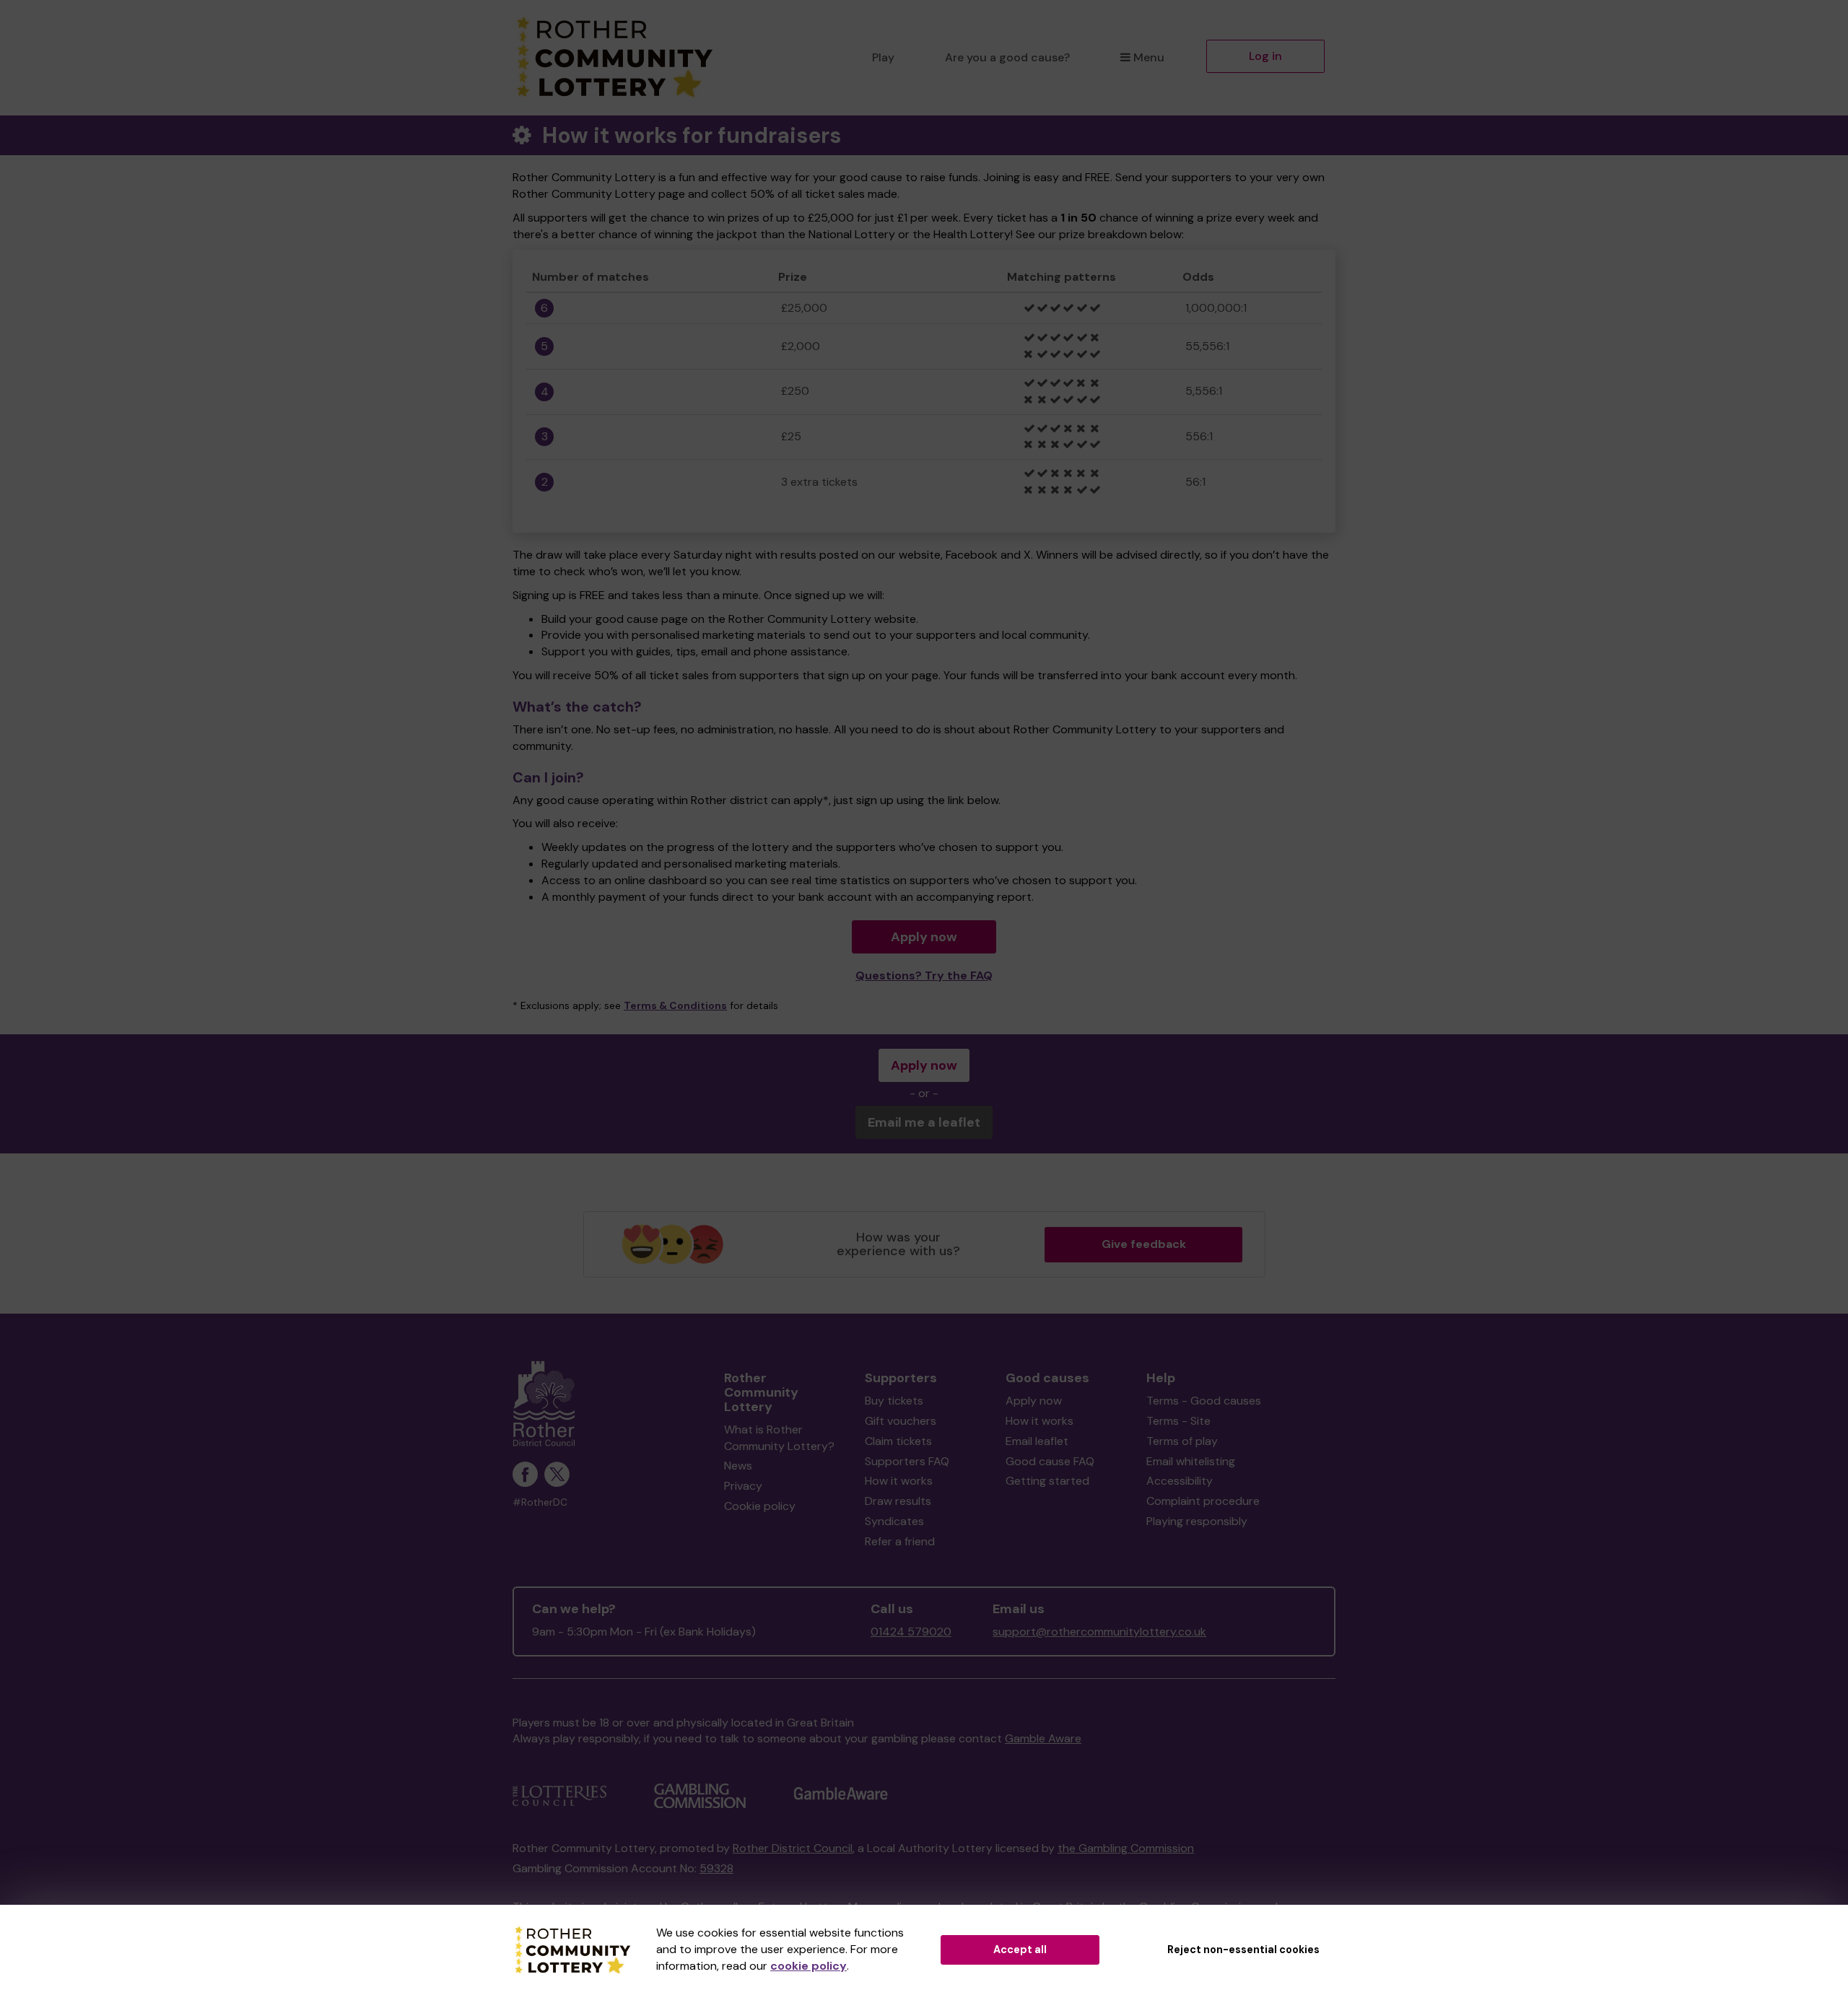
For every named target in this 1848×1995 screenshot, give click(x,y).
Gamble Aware (1043, 1738)
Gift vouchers (901, 1421)
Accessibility (1180, 1481)
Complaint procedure (1203, 1501)
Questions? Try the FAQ (924, 975)
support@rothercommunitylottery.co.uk (1099, 1632)
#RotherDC (540, 1502)
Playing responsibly (1197, 1521)
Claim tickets (898, 1441)
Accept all (1020, 1950)
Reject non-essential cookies (1243, 1950)
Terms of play (1182, 1441)
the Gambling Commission (1126, 1848)
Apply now (924, 937)
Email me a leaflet (924, 1122)
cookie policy (808, 1966)
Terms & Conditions (675, 1005)
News (738, 1466)
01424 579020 (911, 1632)
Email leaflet (1037, 1441)
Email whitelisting (1191, 1461)
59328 (716, 1868)
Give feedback (1144, 1244)
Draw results (898, 1501)
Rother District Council (793, 1848)
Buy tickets (894, 1401)
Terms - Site (1178, 1421)
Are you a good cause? (1007, 57)
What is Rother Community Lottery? (779, 1438)
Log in (1265, 56)
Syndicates (894, 1521)
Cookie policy (760, 1506)
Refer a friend (900, 1541)
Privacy (743, 1486)
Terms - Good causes (1204, 1401)
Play (883, 57)
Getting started (1047, 1481)
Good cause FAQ (1050, 1461)
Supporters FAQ (907, 1461)
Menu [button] (1149, 57)
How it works (899, 1481)
